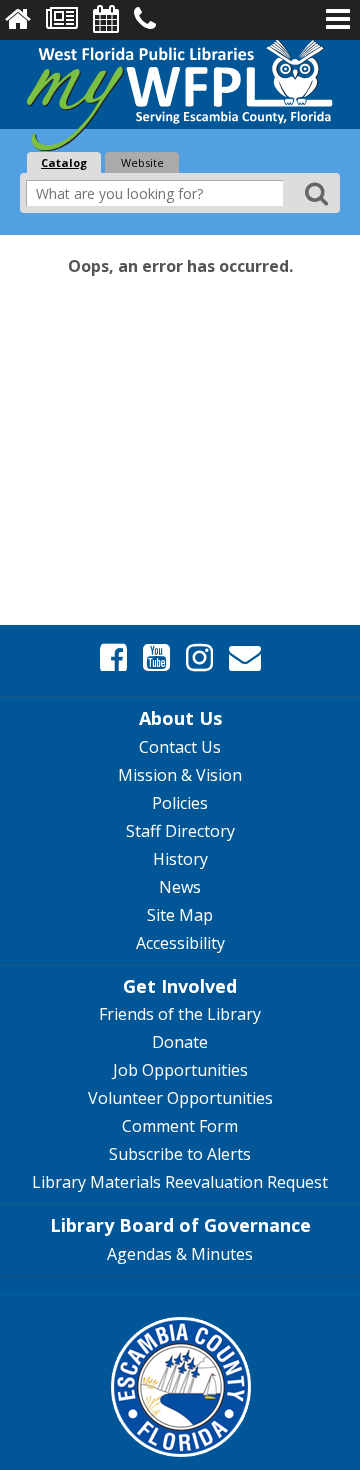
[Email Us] (245, 658)
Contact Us (180, 747)
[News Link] (62, 19)
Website (142, 162)
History (180, 859)
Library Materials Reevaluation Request (180, 1182)
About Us (180, 718)
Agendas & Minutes (180, 1254)
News (180, 887)
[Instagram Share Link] (199, 658)
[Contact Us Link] (145, 19)
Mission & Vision (180, 775)
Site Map (180, 915)
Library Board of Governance (180, 1225)
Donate (180, 1042)
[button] (338, 19)
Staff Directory (180, 831)
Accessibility (180, 943)
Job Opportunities (180, 1070)
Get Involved (180, 986)
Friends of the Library (180, 1014)
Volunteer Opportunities (180, 1098)
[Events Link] (106, 19)
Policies (180, 803)
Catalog (64, 162)
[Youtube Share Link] (156, 658)
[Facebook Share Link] (113, 658)
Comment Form (180, 1126)
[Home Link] (18, 19)
